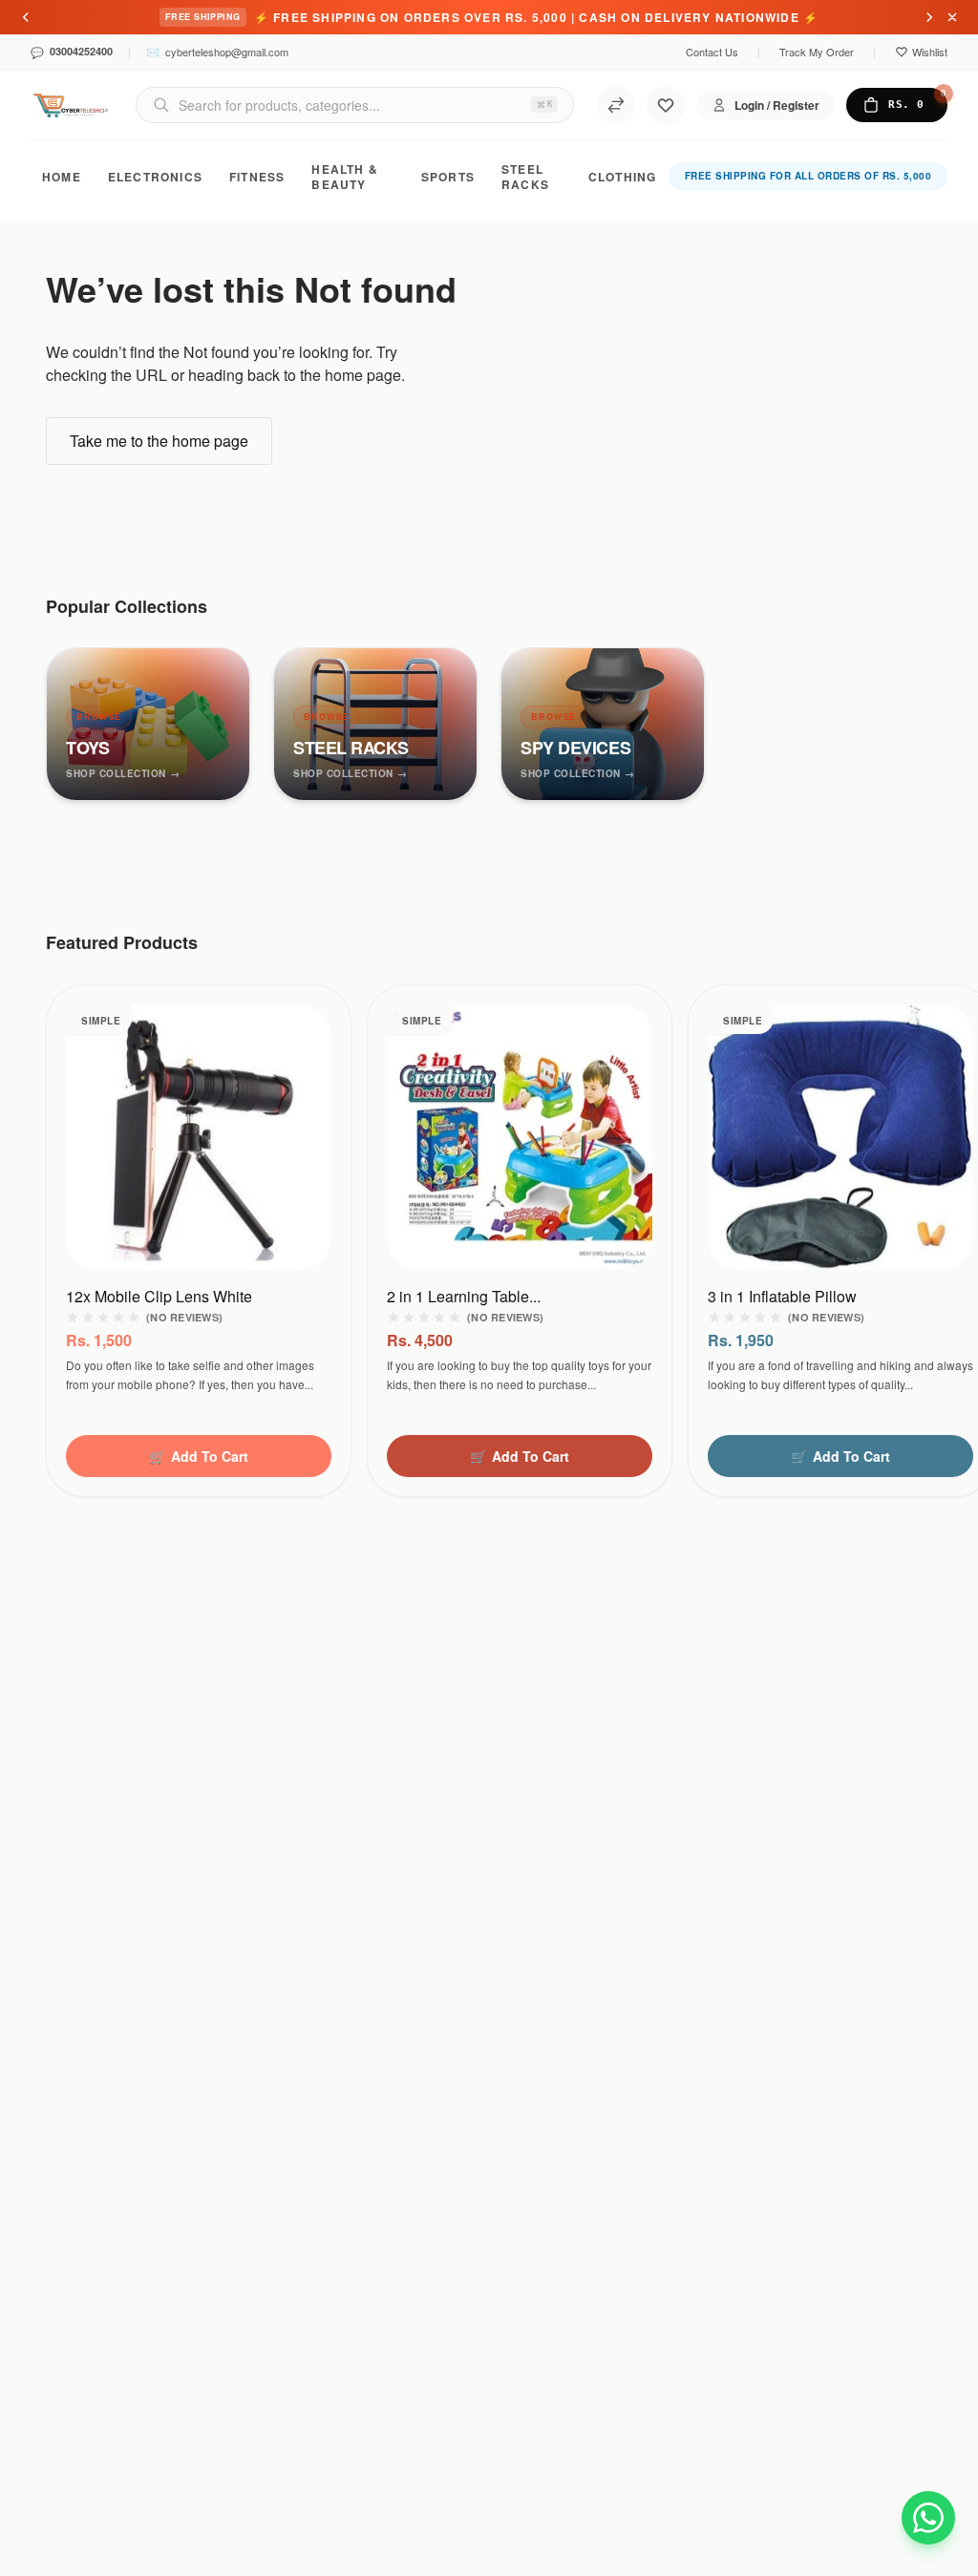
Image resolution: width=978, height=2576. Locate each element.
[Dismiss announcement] (952, 17)
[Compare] (616, 105)
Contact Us (712, 52)
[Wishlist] (666, 105)
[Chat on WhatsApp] (928, 2516)
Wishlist (930, 52)
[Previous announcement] (26, 17)
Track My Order (817, 52)
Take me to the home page (159, 441)
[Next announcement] (929, 17)
